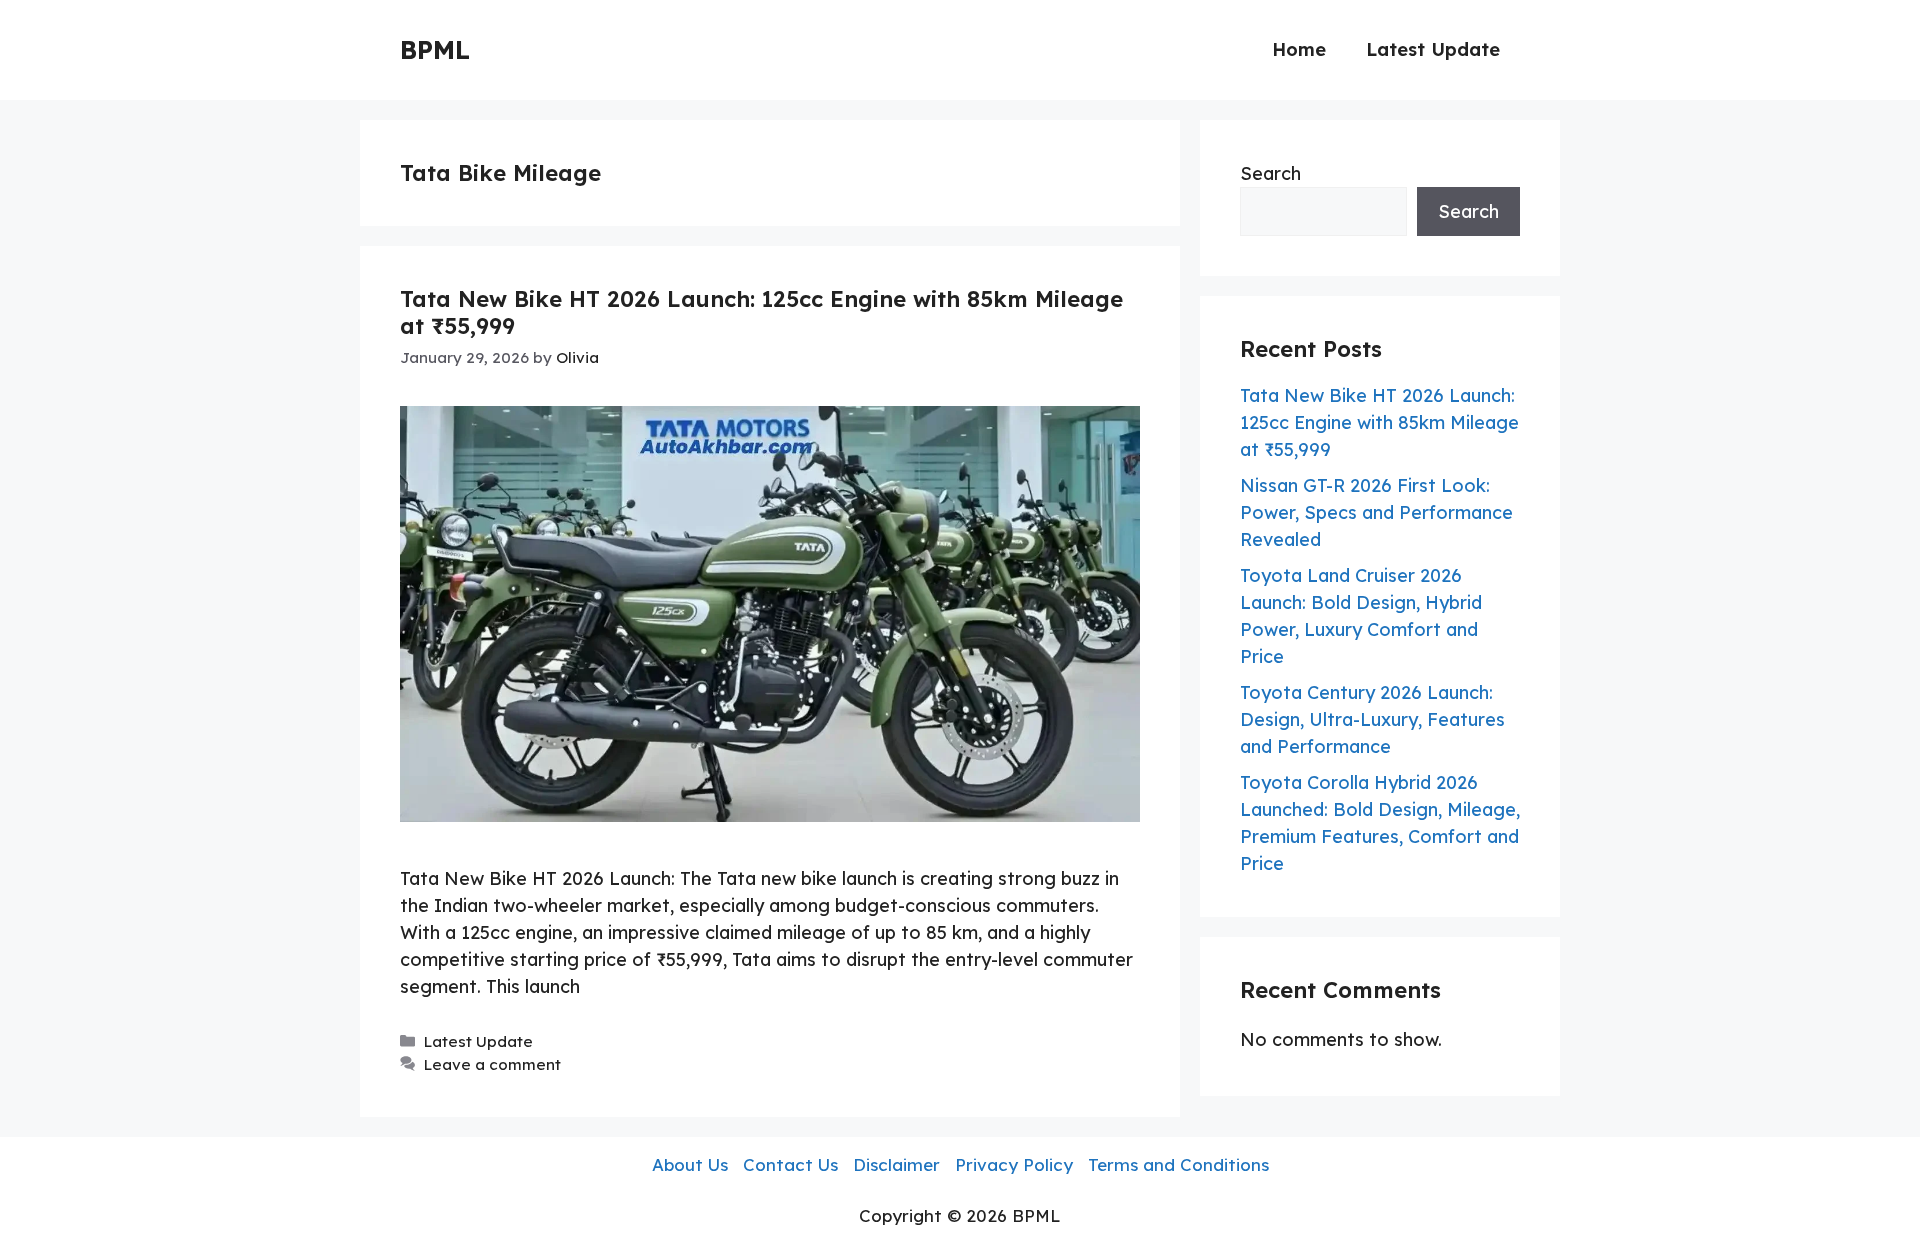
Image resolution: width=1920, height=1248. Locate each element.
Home (1299, 49)
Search (1270, 173)
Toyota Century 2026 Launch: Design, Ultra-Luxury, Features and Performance (1372, 719)
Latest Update (1433, 49)
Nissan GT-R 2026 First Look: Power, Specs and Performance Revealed (1376, 512)
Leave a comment (492, 1064)
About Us (690, 1164)
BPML (435, 49)
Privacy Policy (1014, 1164)
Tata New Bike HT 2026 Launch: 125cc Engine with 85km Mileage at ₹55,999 (761, 312)
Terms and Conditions (1178, 1164)
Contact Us (790, 1164)
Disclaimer (896, 1164)
